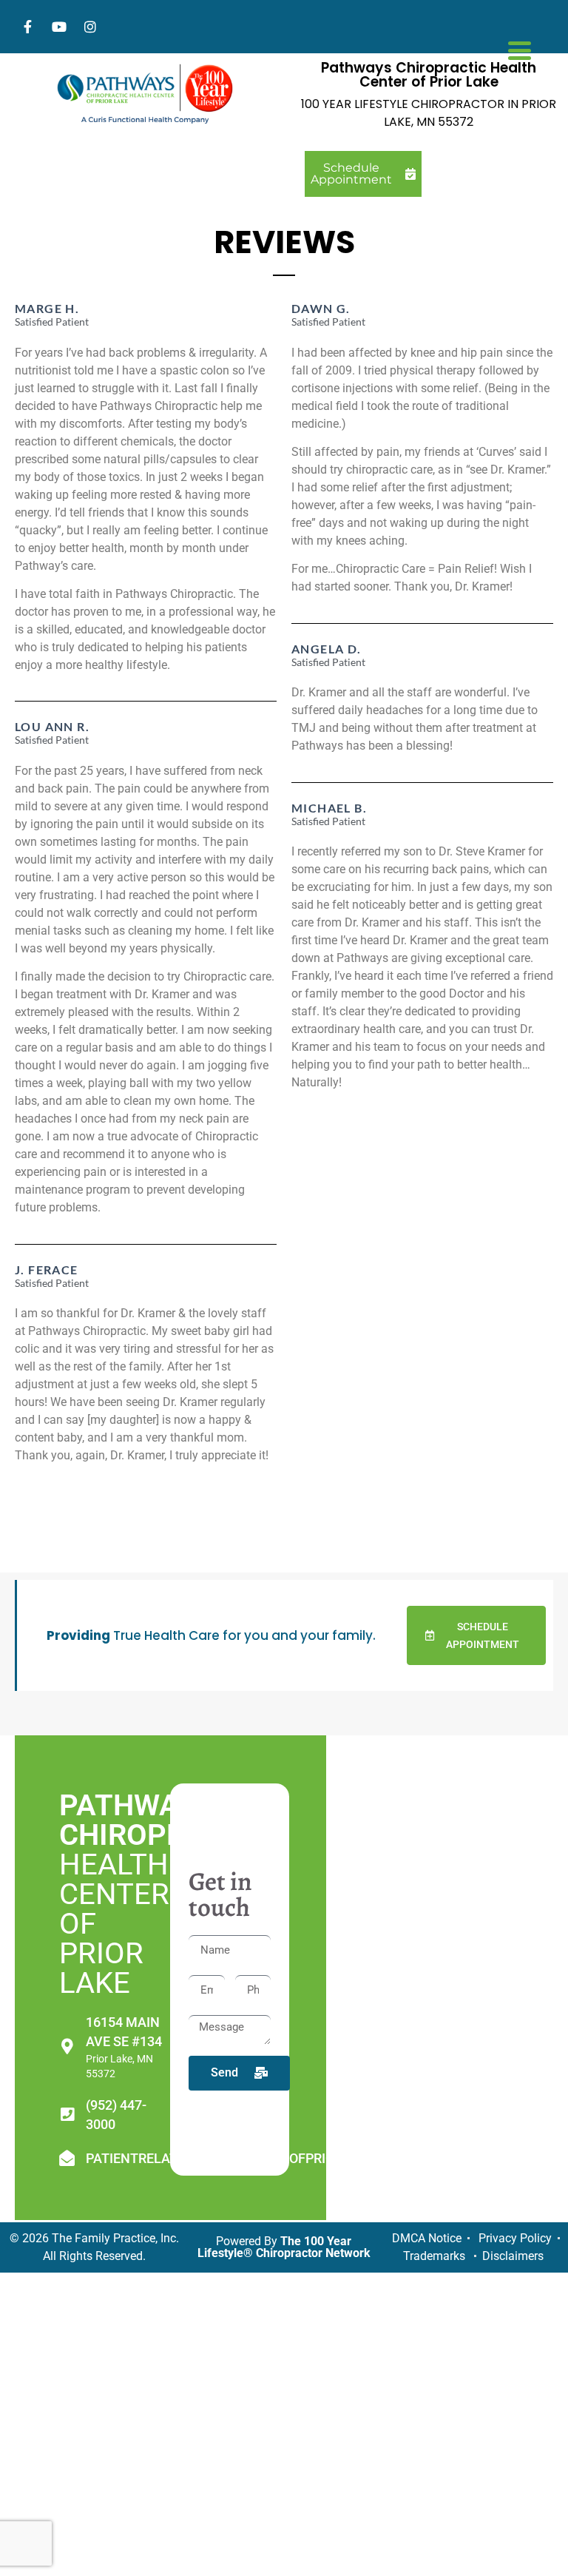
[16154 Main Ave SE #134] (67, 2047)
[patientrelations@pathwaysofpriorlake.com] (67, 2158)
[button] (477, 1635)
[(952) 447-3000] (67, 2115)
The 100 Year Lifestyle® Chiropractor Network (284, 2247)
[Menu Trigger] (520, 49)
